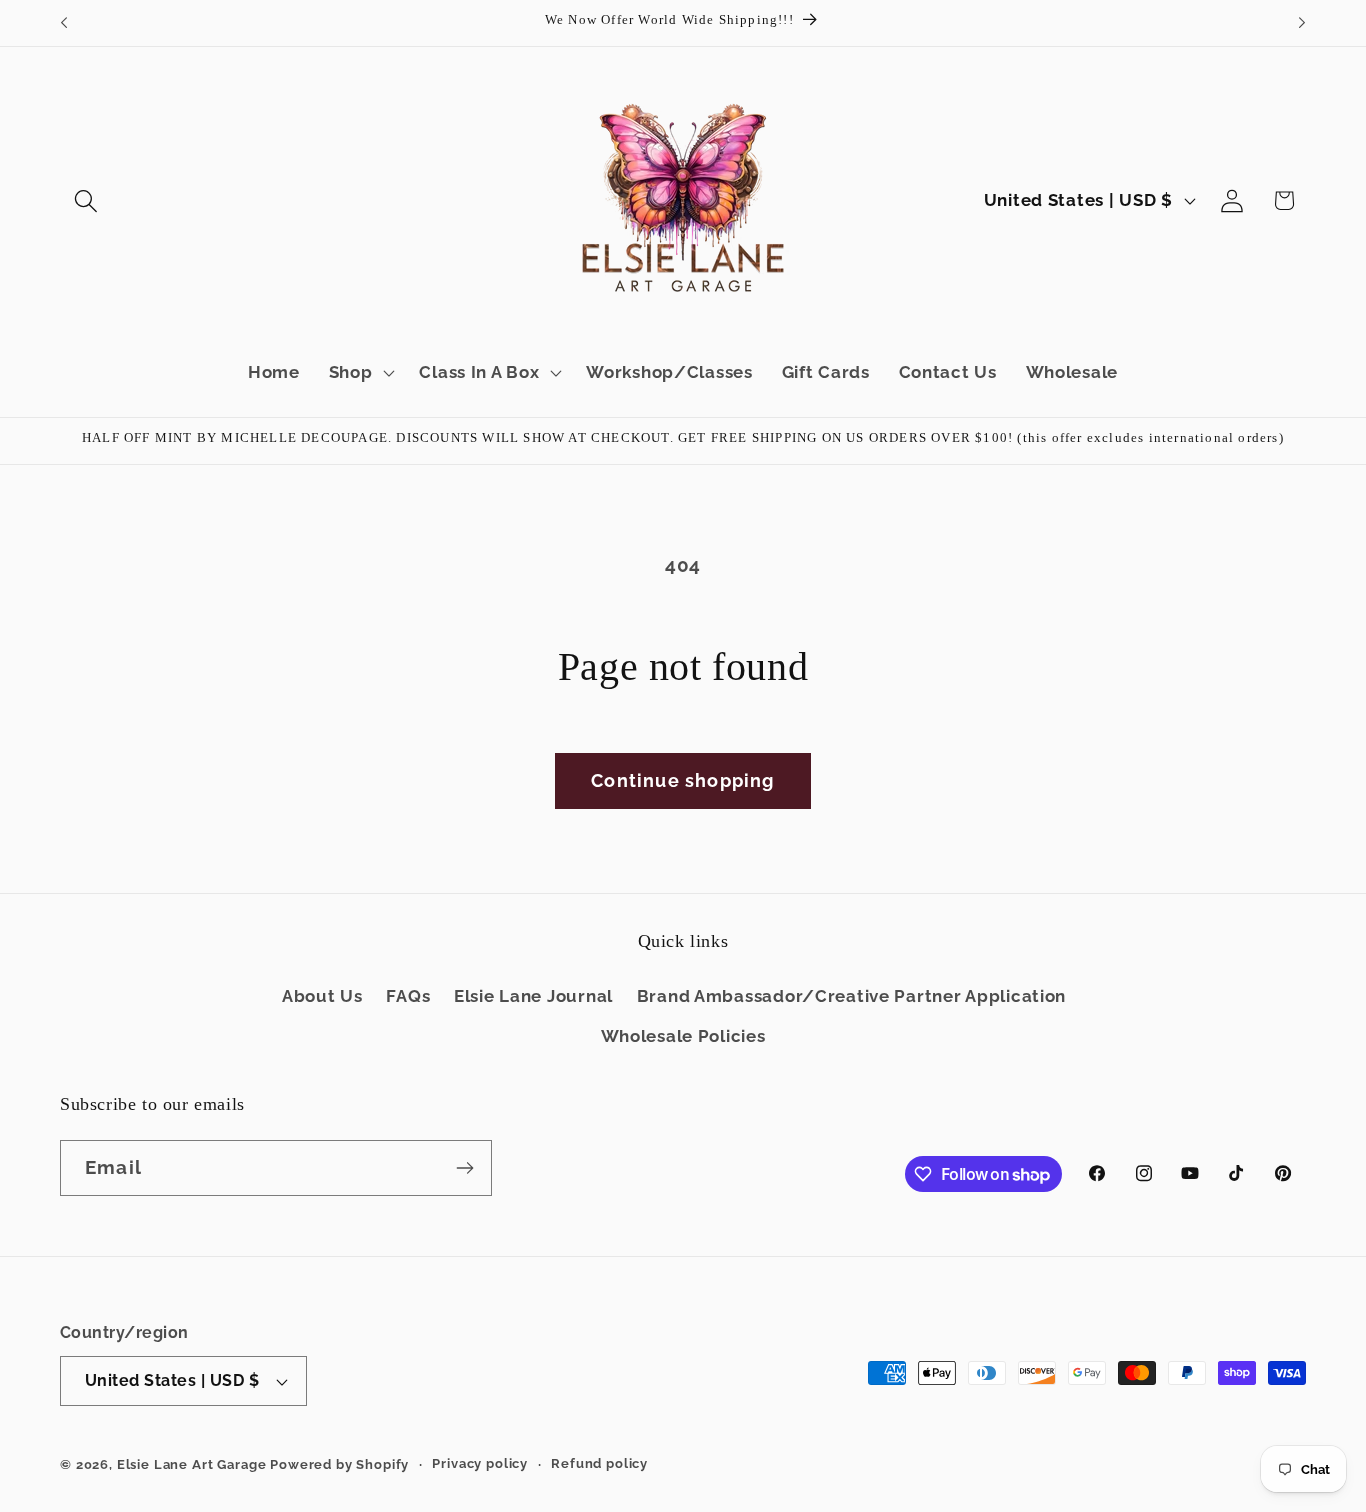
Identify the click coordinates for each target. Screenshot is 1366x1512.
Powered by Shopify (339, 1464)
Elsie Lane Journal (533, 996)
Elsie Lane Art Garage (192, 1464)
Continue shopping (682, 780)
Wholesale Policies (683, 1036)
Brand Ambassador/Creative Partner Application (851, 996)
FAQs (408, 996)
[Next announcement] (1302, 23)
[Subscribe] (464, 1168)
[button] (86, 200)
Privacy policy (480, 1463)
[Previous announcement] (64, 23)
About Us (322, 996)
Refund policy (599, 1463)
